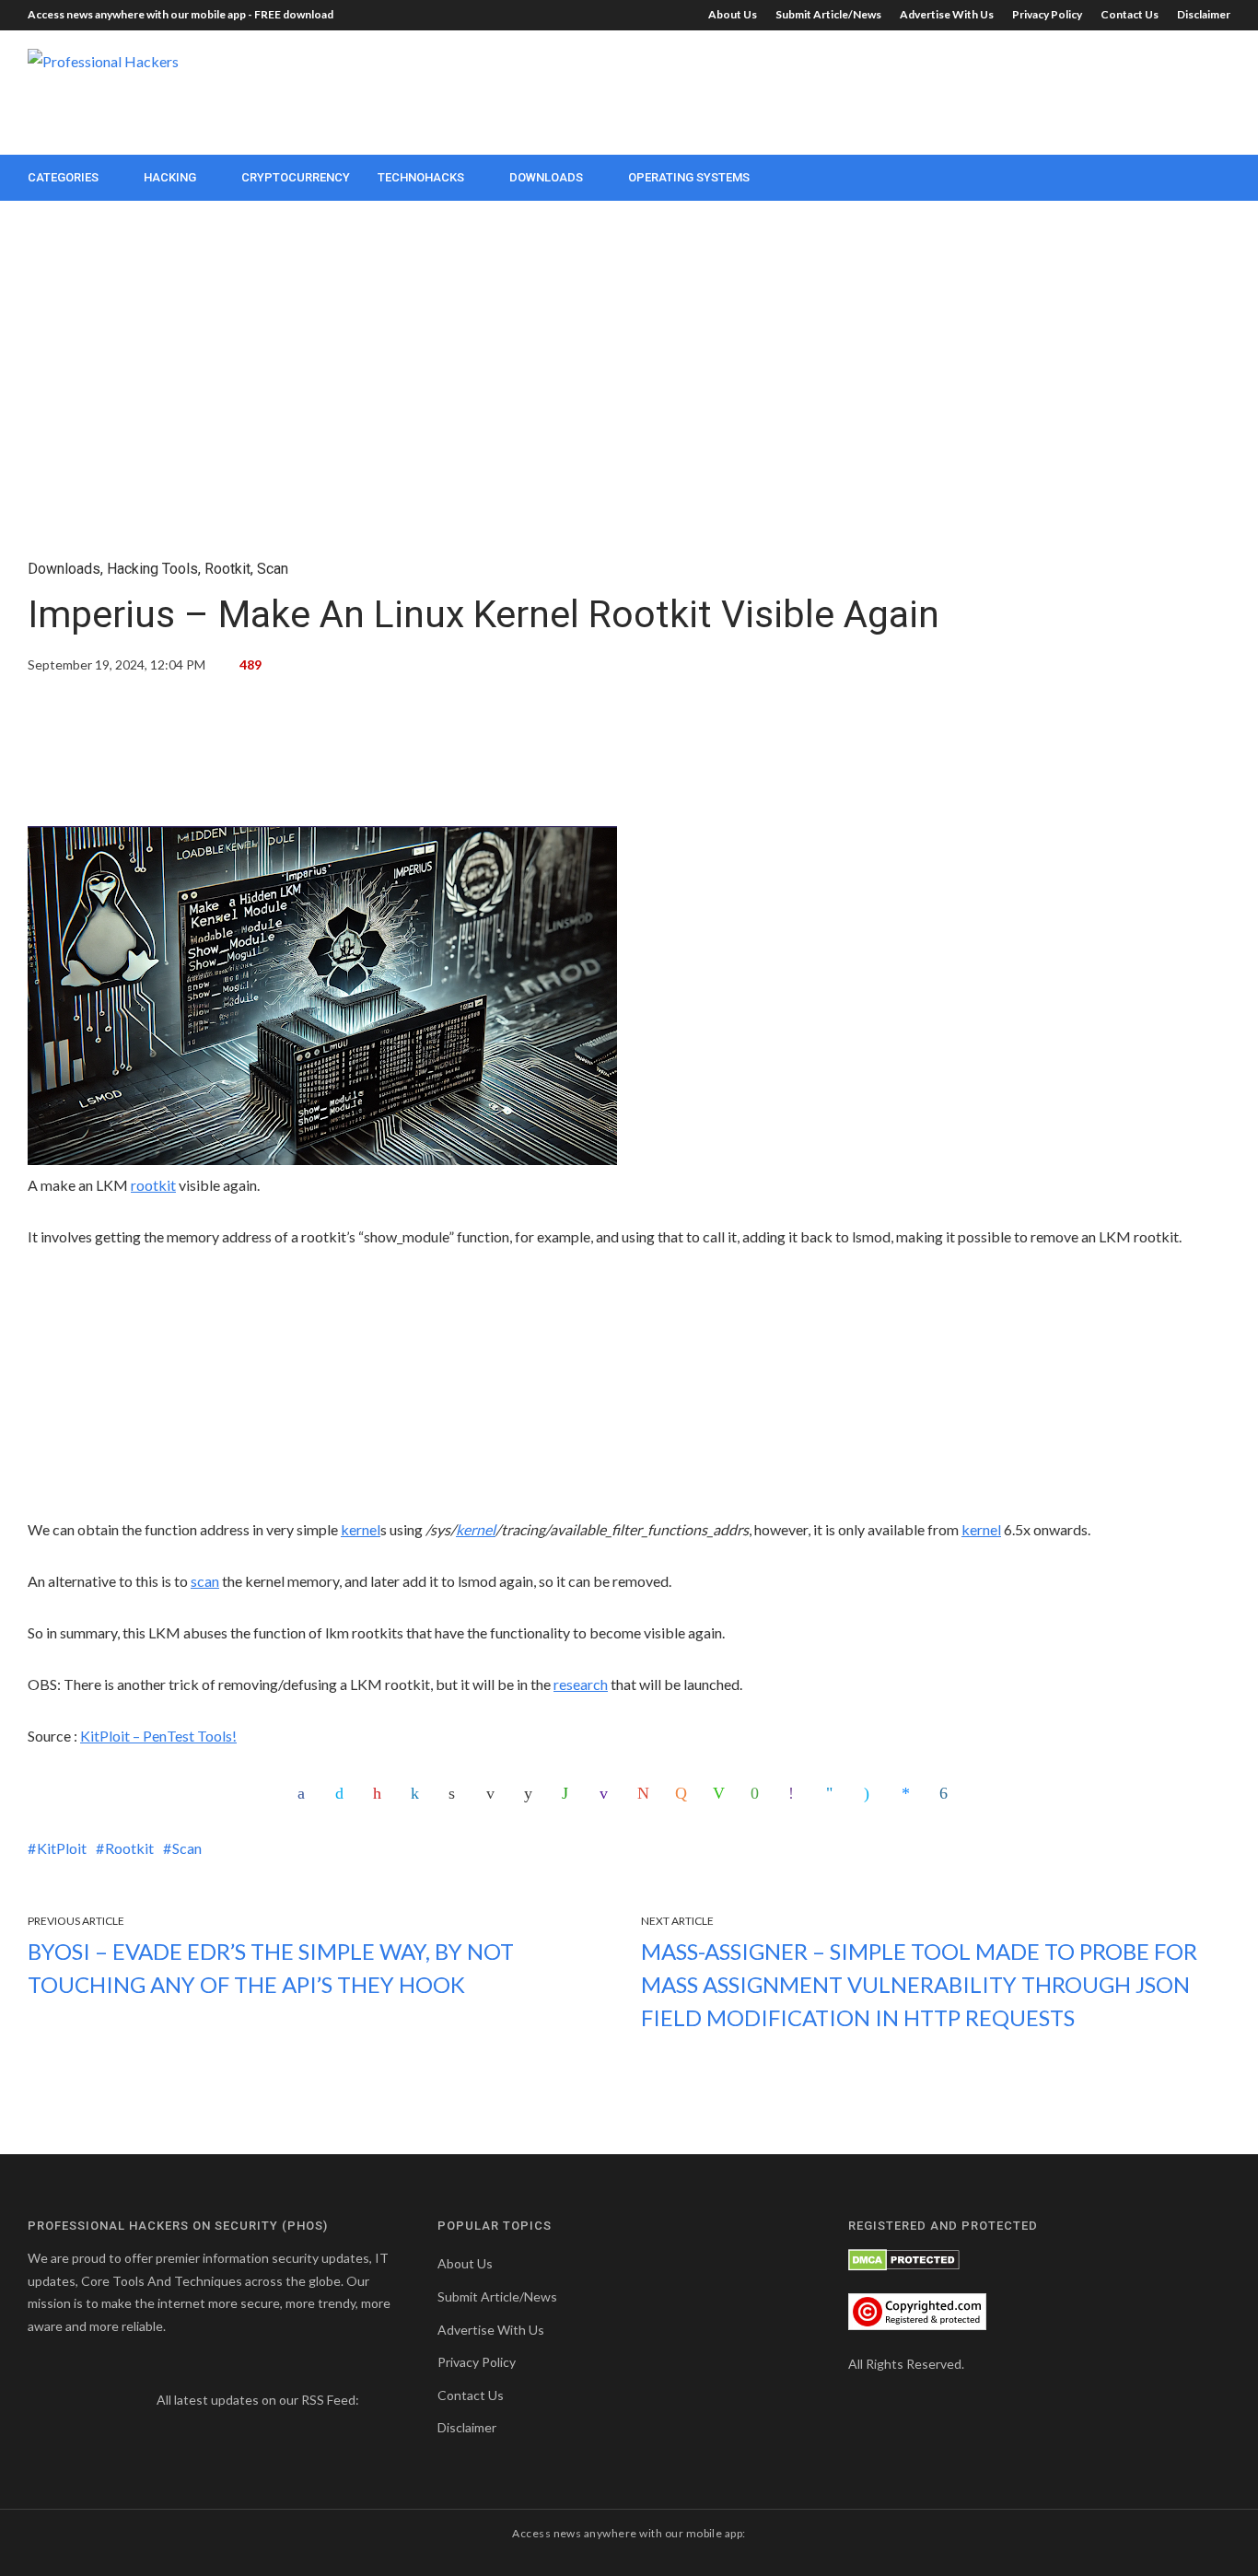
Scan (273, 569)
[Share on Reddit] (532, 1793)
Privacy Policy (1047, 14)
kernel (361, 1529)
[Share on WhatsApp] (570, 1793)
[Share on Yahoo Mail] (608, 1793)
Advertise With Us (947, 14)
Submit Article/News (828, 14)
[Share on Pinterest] (381, 1793)
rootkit (153, 1185)
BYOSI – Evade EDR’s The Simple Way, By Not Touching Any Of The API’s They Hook (271, 1968)
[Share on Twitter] (344, 1793)
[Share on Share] (948, 1793)
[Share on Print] (457, 1793)
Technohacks (421, 177)
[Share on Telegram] (834, 1793)
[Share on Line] (721, 1793)
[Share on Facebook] (306, 1793)
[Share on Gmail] (646, 1793)
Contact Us (1130, 14)
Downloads (546, 177)
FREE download (294, 14)
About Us (733, 14)
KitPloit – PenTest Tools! (158, 1736)
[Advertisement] (895, 90)
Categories (63, 177)
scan (205, 1581)
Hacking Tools (152, 569)
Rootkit (227, 569)
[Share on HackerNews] (683, 1793)
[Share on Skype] (872, 1793)
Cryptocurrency (296, 177)
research (581, 1684)
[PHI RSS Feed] (374, 2400)
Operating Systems (689, 177)
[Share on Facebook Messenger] (910, 1793)
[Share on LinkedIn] (419, 1793)
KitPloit (62, 1848)
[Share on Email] (495, 1793)
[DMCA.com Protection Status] (904, 2258)
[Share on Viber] (797, 1793)
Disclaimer (1204, 14)
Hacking (170, 177)
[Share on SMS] (759, 1793)
